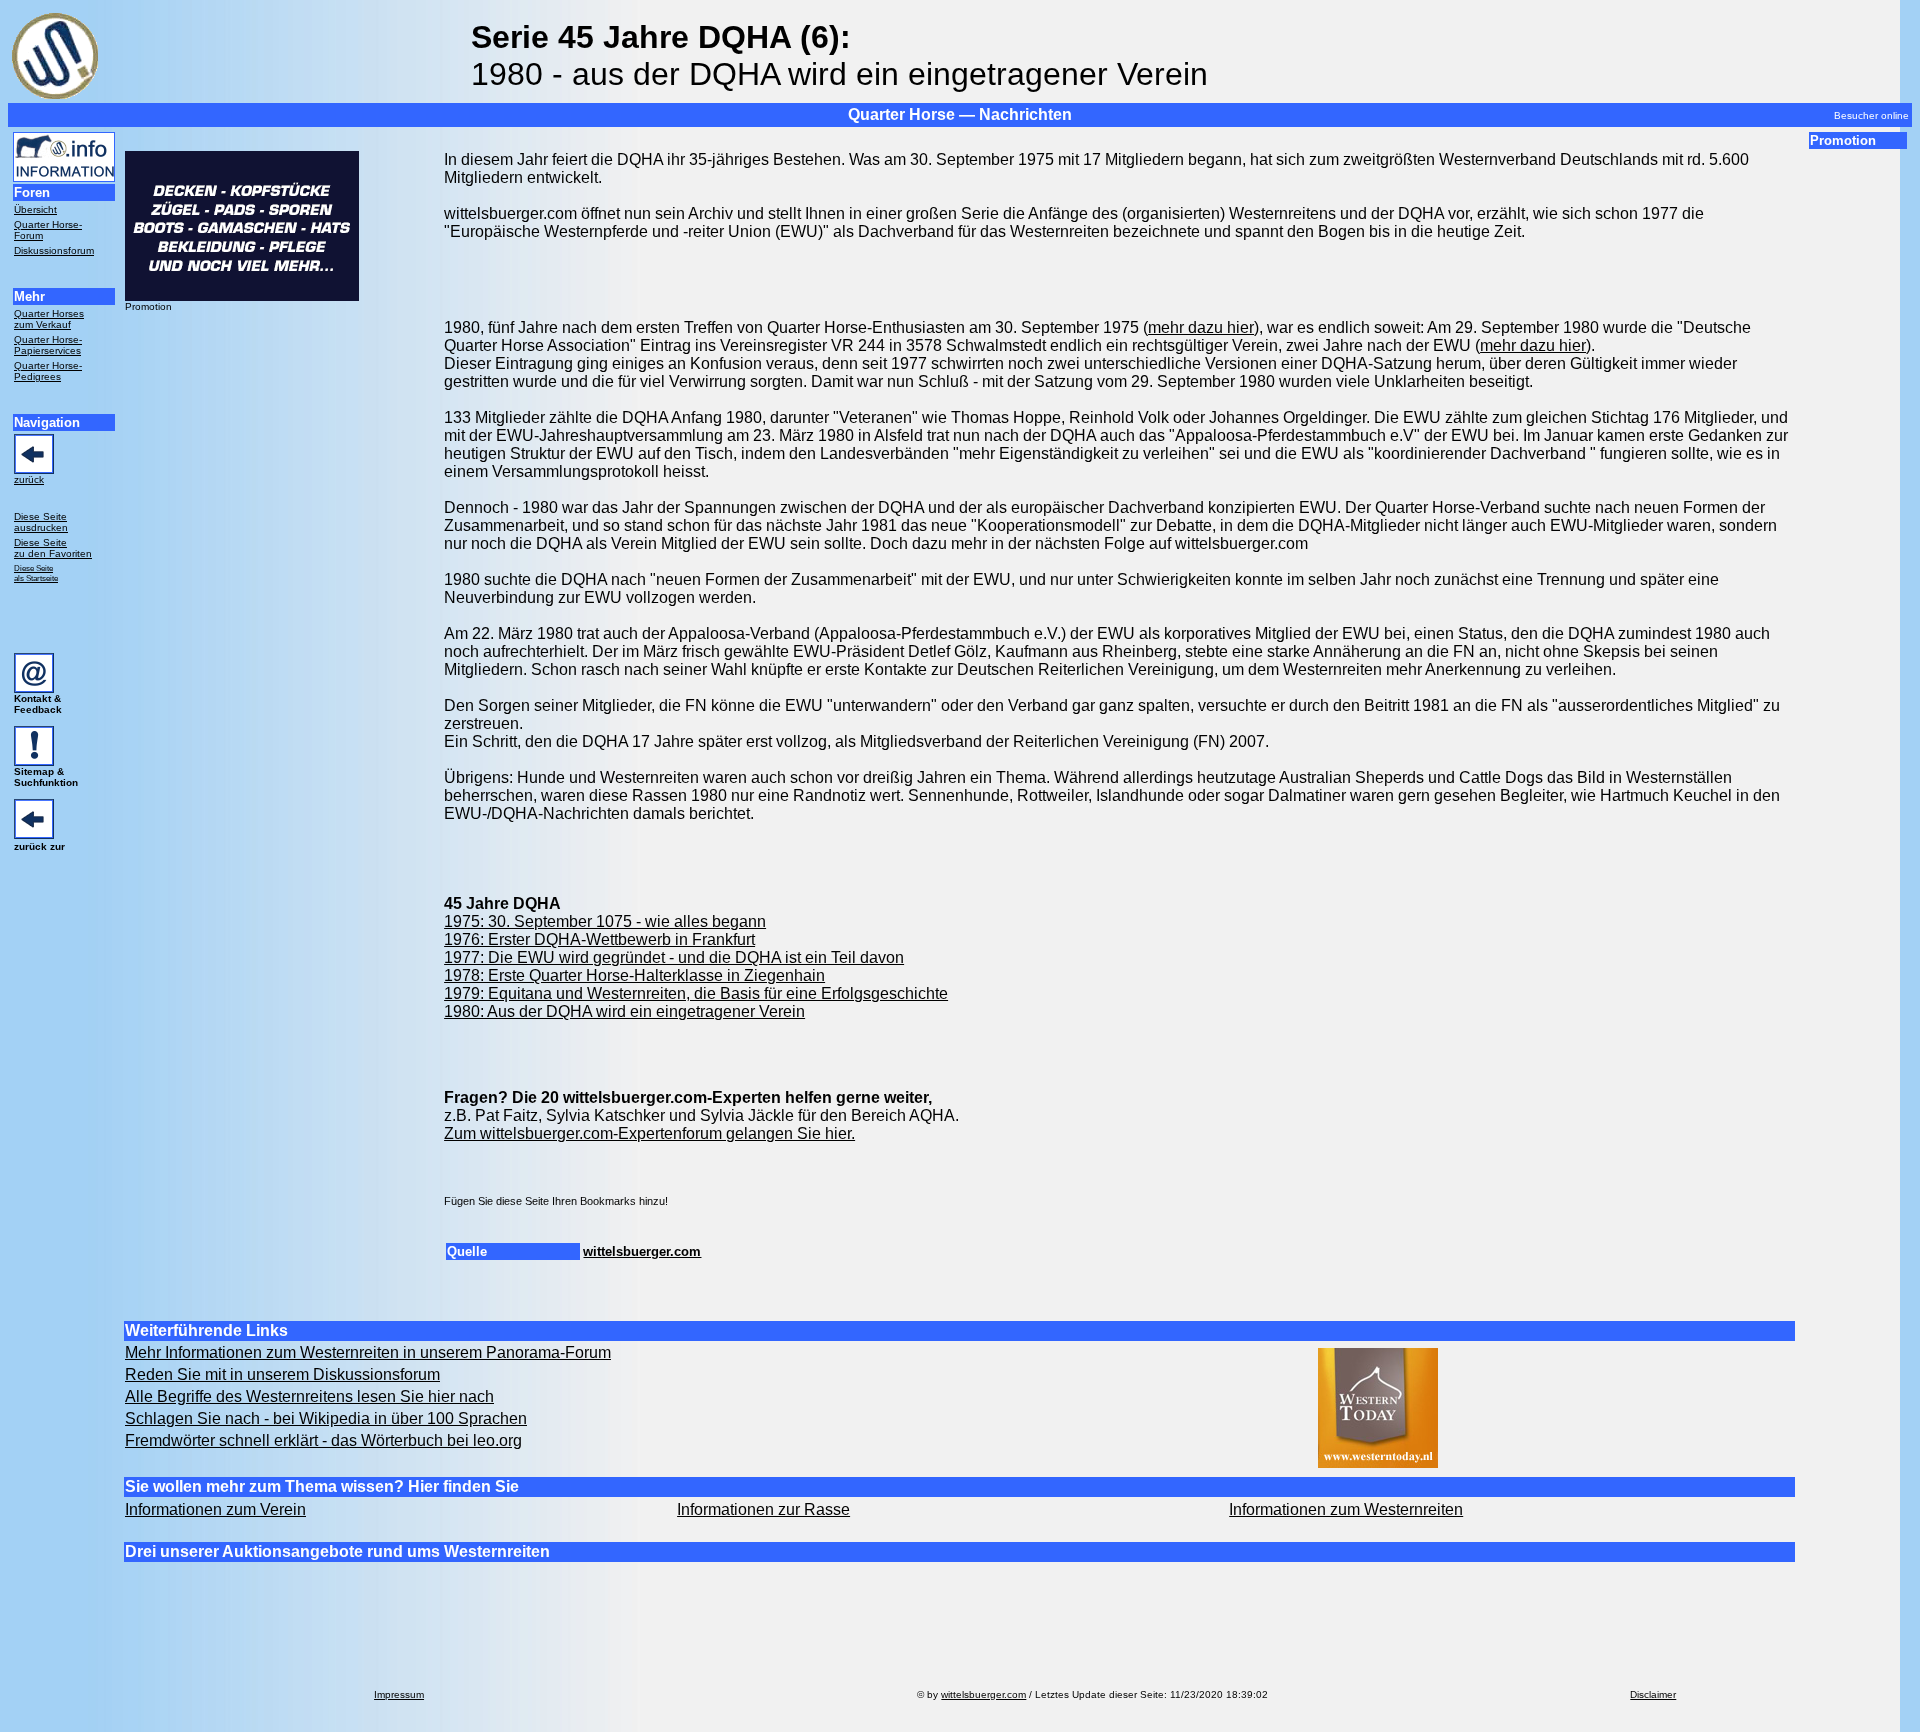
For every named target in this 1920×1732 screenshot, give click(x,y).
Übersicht (35, 209)
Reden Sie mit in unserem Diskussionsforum (282, 1374)
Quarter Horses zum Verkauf (49, 319)
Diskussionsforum (54, 250)
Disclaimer (1653, 1694)
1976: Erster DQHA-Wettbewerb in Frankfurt (599, 939)
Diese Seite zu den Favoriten (53, 548)
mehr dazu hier (1201, 327)
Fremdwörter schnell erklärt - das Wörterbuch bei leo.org (323, 1440)
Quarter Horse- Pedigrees (48, 371)
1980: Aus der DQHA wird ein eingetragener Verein (624, 1011)
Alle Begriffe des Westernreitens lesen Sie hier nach (309, 1396)
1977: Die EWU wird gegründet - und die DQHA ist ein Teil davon (674, 957)
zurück (29, 479)
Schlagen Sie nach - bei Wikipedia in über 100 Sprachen (326, 1418)
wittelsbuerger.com (642, 1251)
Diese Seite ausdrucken (41, 522)
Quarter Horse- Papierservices (48, 345)
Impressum (399, 1694)
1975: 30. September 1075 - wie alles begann (605, 921)
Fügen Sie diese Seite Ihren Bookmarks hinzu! (556, 1201)
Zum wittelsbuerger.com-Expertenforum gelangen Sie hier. (649, 1133)
